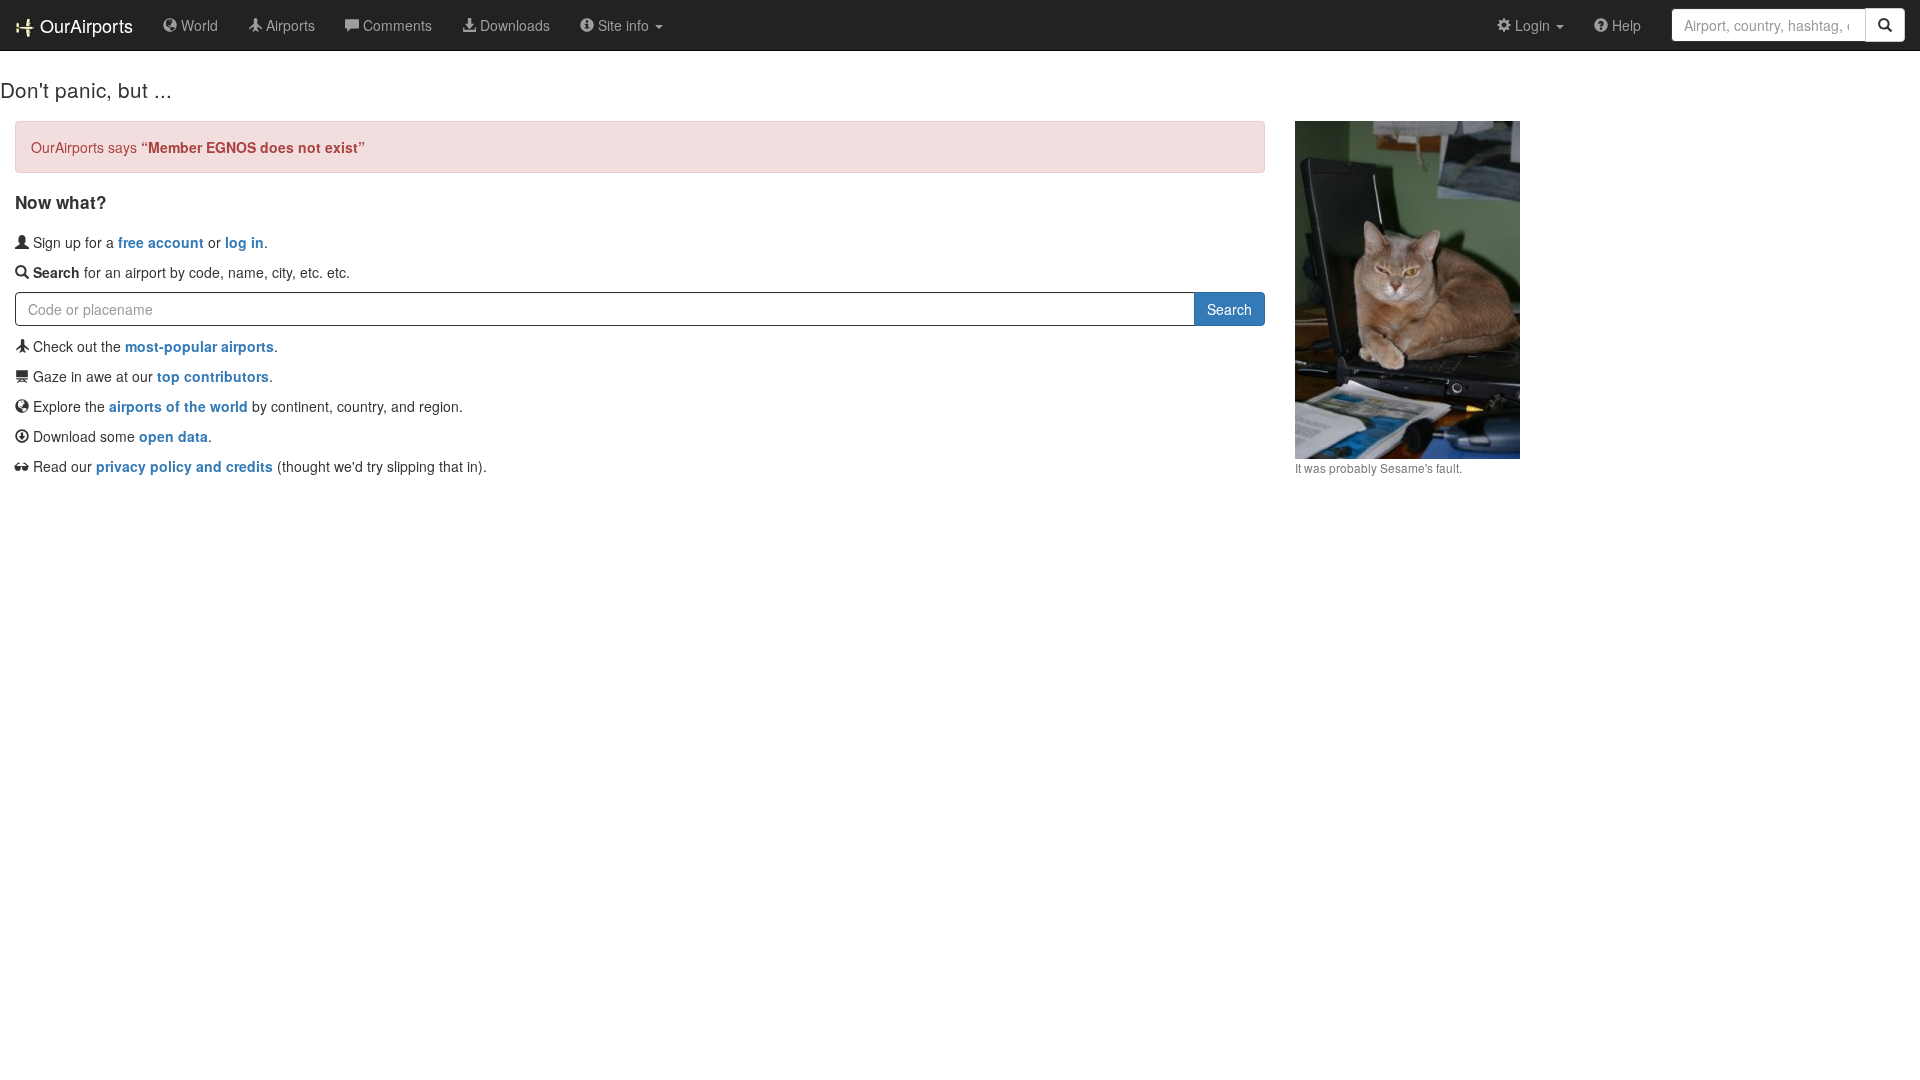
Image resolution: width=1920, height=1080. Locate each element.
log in (244, 242)
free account (161, 242)
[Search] (1885, 25)
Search (1229, 309)
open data (173, 436)
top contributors (213, 376)
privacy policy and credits (184, 466)
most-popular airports (199, 346)
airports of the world (178, 406)
